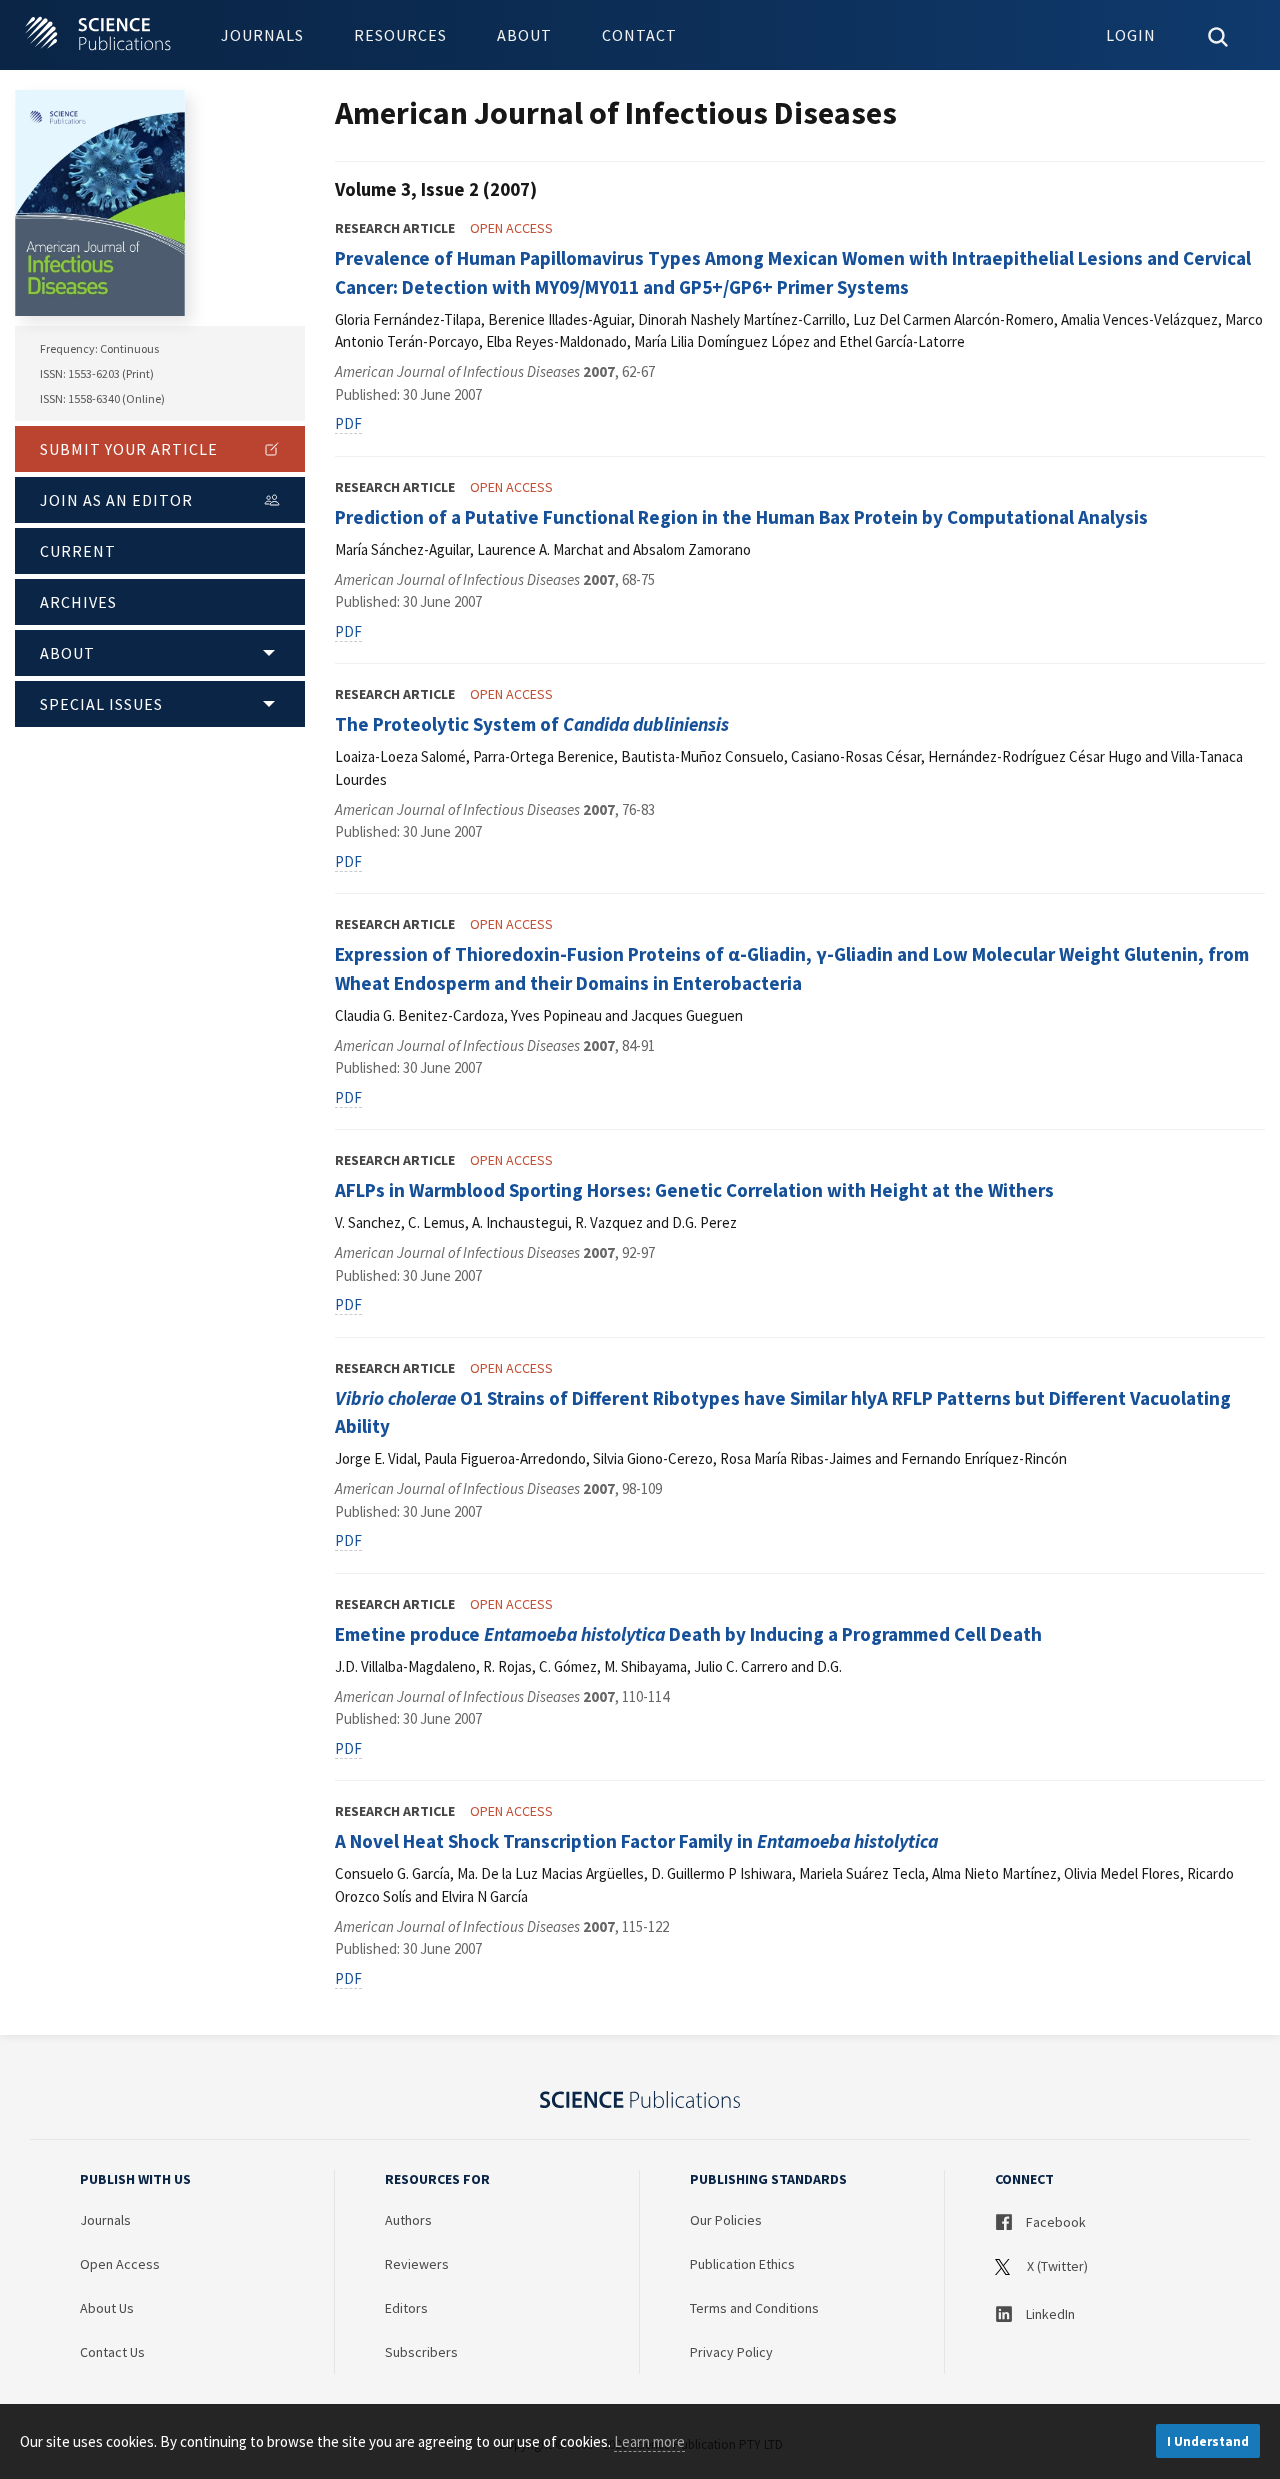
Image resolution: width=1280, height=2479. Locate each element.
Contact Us (112, 2352)
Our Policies (726, 2220)
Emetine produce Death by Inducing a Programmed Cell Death (688, 1634)
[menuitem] (262, 35)
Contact (639, 35)
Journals (262, 35)
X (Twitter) (1056, 2266)
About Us (107, 2308)
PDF (348, 423)
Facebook (1054, 2222)
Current (78, 551)
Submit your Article (129, 449)
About (524, 35)
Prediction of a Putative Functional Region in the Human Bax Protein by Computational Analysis (741, 517)
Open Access (120, 2264)
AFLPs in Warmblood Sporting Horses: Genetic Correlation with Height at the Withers (694, 1190)
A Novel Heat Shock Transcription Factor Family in (636, 1841)
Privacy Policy (731, 2352)
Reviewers (417, 2264)
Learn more (649, 2441)
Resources (400, 35)
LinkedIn (1049, 2314)
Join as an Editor (116, 500)
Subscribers (421, 2352)
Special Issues (101, 704)
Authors (408, 2220)
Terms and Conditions (754, 2308)
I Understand (1208, 2441)
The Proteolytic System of (532, 724)
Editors (406, 2308)
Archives (78, 602)
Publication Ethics (742, 2264)
